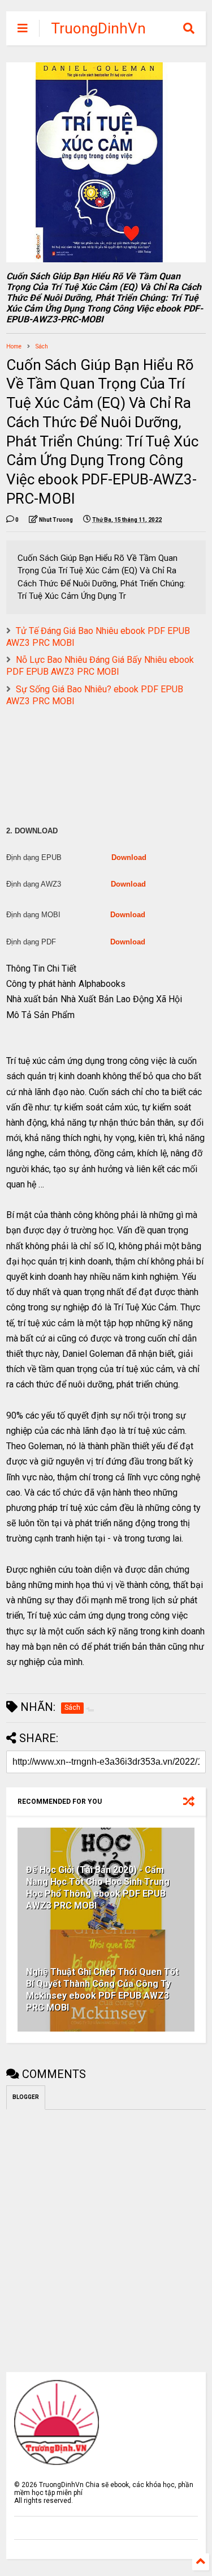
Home (14, 346)
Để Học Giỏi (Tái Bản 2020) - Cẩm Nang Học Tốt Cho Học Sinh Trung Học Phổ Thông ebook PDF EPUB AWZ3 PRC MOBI (98, 1887)
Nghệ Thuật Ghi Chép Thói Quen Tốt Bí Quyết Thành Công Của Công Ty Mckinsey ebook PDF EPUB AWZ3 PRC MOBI (102, 1989)
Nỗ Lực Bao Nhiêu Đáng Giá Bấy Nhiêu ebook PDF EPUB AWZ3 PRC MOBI (100, 666)
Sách (42, 346)
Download (129, 857)
